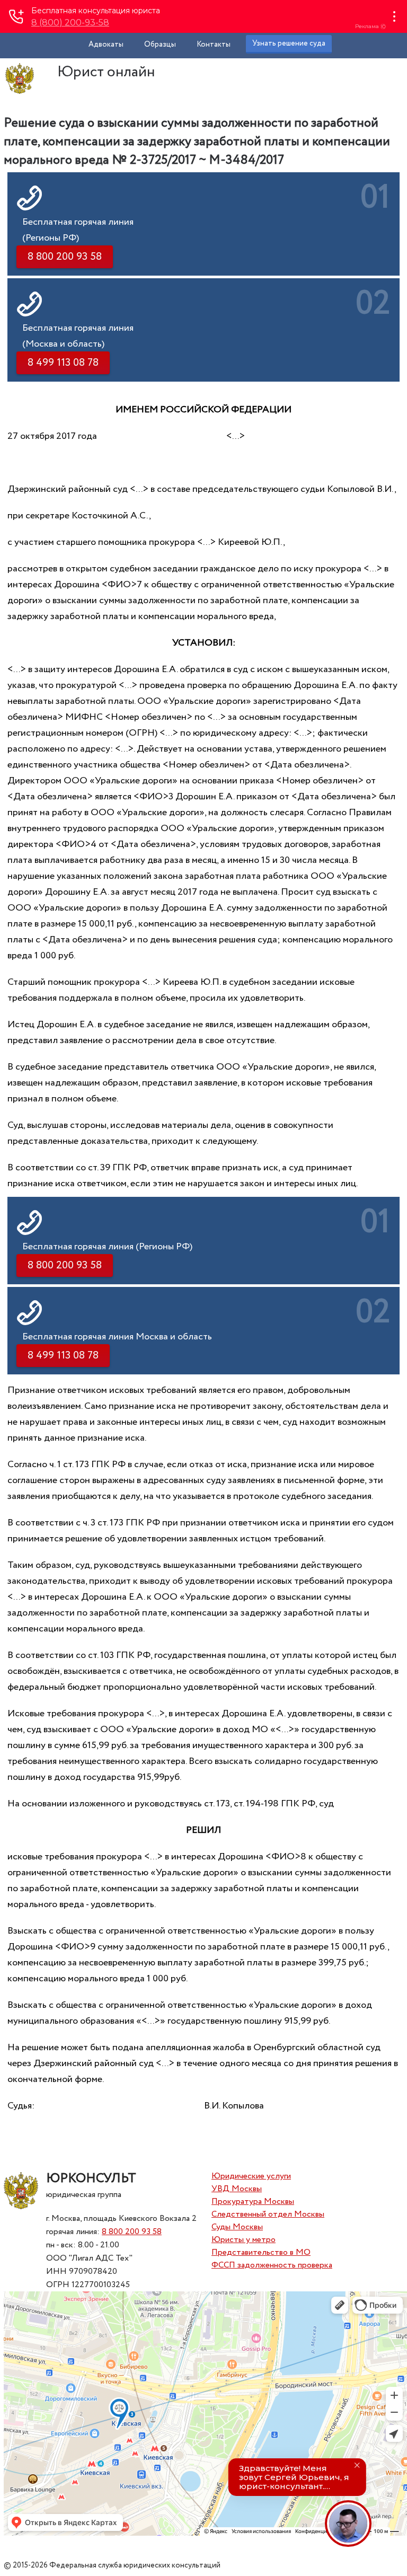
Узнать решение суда (289, 43)
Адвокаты (106, 45)
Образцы (160, 45)
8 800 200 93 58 (132, 2232)
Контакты (214, 45)
